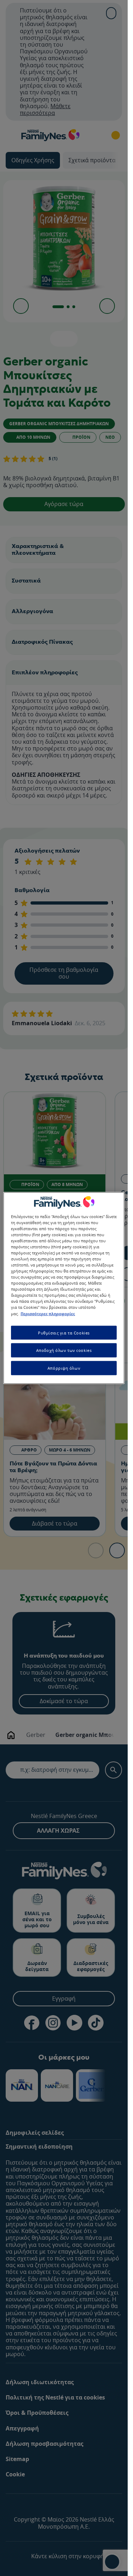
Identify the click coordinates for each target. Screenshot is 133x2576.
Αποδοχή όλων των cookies (64, 1350)
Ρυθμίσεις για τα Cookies (64, 1332)
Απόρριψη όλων (64, 1368)
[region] (64, 1288)
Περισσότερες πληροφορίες (48, 1313)
